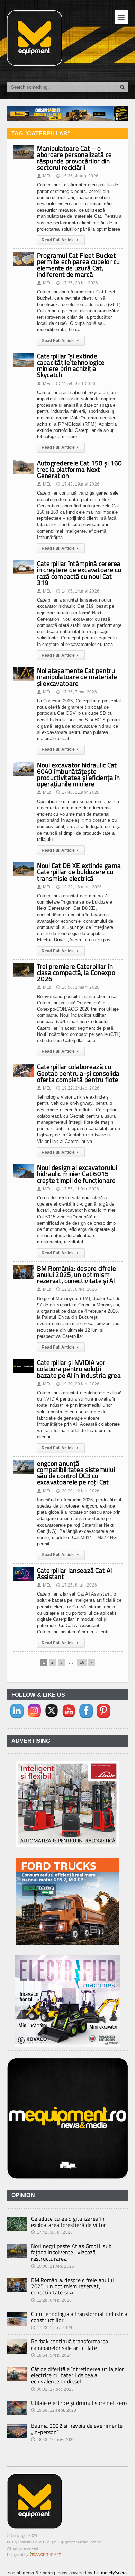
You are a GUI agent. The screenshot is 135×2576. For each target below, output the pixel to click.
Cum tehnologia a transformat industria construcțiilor (79, 2317)
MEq (44, 176)
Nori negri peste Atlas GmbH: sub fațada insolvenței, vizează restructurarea (71, 2252)
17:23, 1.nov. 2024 (52, 2328)
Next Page (92, 1662)
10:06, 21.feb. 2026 (53, 2266)
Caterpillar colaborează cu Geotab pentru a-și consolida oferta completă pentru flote (78, 1073)
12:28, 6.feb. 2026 (76, 1289)
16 (82, 1662)
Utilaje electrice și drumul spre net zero (79, 2403)
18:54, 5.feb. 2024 (51, 2355)
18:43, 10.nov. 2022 (53, 2440)
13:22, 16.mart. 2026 (79, 887)
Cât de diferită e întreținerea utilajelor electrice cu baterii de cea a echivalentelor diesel (78, 2375)
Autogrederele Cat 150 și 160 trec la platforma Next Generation (80, 469)
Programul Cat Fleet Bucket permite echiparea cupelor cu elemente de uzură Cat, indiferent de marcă (79, 265)
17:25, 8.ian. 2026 (76, 1585)
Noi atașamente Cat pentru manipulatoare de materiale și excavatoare (77, 677)
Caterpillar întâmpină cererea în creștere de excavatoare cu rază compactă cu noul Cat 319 (79, 573)
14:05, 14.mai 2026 (78, 591)
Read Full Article (60, 240)
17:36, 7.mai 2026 (76, 692)
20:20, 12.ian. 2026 (78, 1491)
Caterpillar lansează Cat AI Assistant (75, 1573)
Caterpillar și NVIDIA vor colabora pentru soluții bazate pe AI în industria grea (79, 1369)
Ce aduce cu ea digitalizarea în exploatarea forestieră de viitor (69, 2222)
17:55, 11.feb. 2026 (78, 1189)
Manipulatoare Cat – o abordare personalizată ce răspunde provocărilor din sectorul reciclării (75, 158)
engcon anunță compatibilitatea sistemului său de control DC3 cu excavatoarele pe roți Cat (76, 1473)
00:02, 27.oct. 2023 (53, 2389)
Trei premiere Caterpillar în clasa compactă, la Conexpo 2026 (76, 972)
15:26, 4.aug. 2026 (77, 176)
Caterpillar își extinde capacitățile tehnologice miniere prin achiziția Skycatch (71, 365)
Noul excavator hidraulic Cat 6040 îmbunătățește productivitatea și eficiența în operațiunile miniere (79, 774)
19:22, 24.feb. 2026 (78, 1088)
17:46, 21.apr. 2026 (78, 792)
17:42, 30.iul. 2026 (52, 2232)
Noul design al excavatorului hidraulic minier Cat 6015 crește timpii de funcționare (77, 1174)
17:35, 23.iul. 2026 (77, 283)
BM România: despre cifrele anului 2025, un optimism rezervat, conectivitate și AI (76, 1274)
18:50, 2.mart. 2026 (78, 987)
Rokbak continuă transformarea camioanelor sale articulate (70, 2344)
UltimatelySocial (111, 2573)
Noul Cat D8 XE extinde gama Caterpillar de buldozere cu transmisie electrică (79, 872)
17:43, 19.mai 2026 (78, 484)
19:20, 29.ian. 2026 (78, 1384)
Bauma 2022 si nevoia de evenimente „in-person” (77, 2429)
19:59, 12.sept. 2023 (54, 2410)
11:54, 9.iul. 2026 (75, 384)
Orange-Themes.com (46, 2555)
